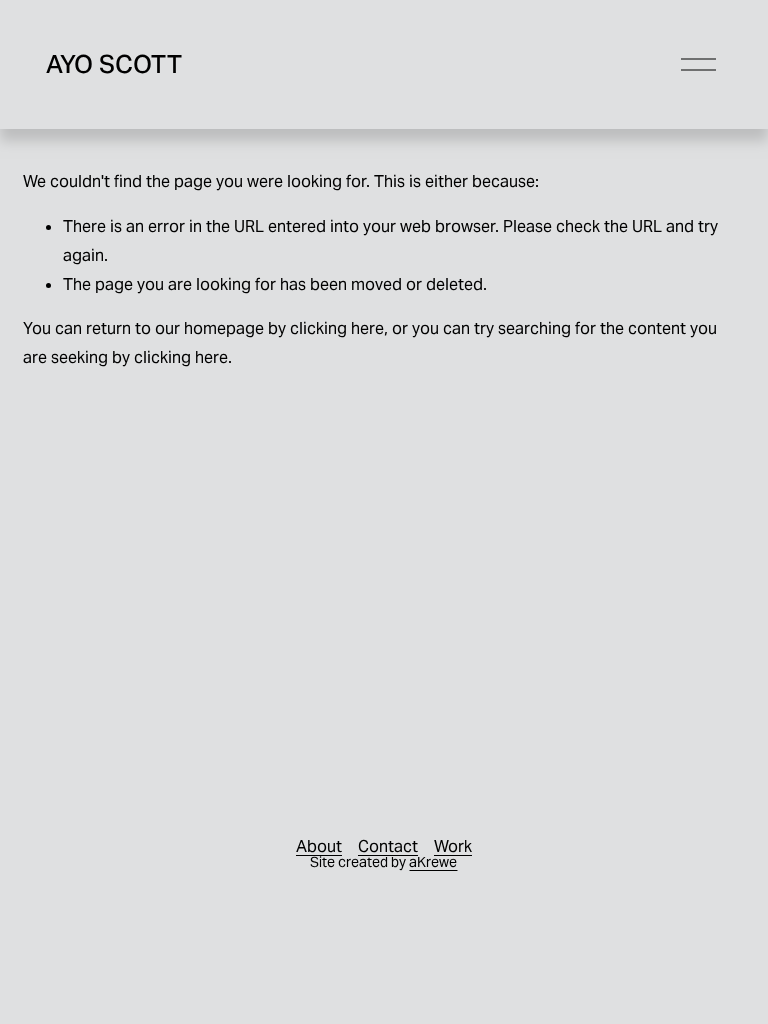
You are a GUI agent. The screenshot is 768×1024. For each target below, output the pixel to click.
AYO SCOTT (114, 64)
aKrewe (433, 862)
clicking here (337, 328)
